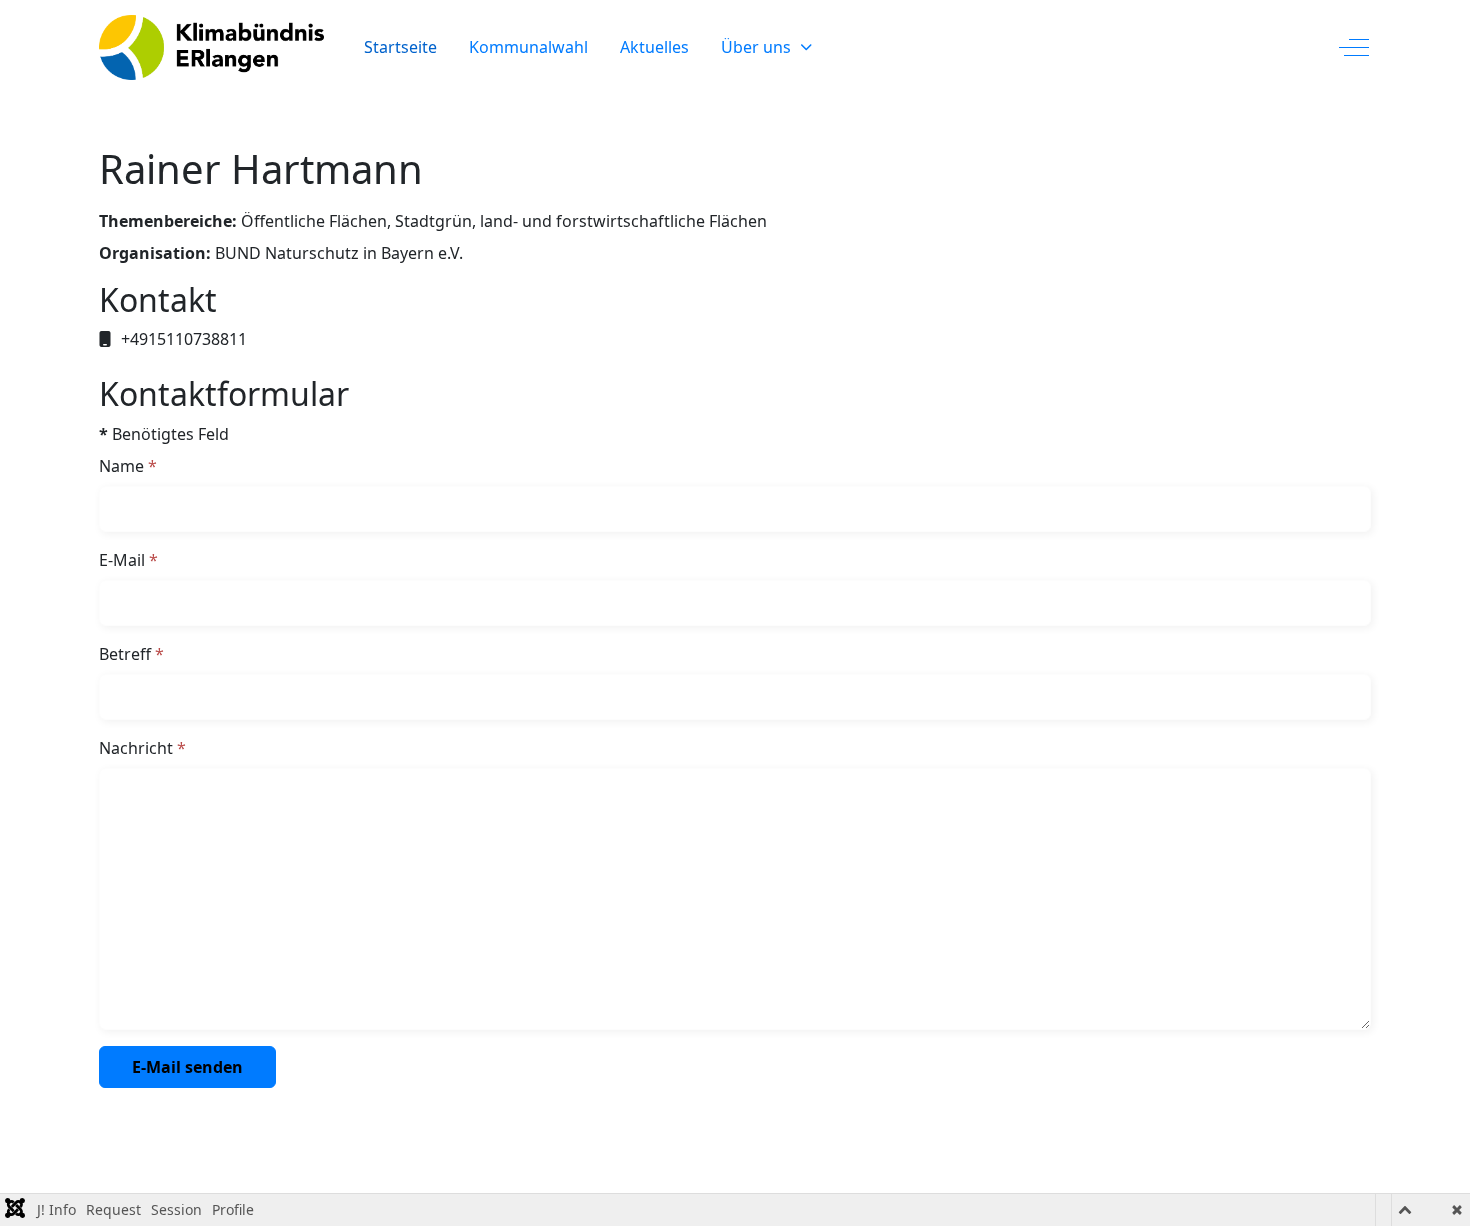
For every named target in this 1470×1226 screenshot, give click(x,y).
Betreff (131, 654)
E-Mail (128, 560)
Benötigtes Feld (164, 434)
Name (128, 466)
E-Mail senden (187, 1067)
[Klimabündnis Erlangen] (211, 47)
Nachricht (142, 748)
